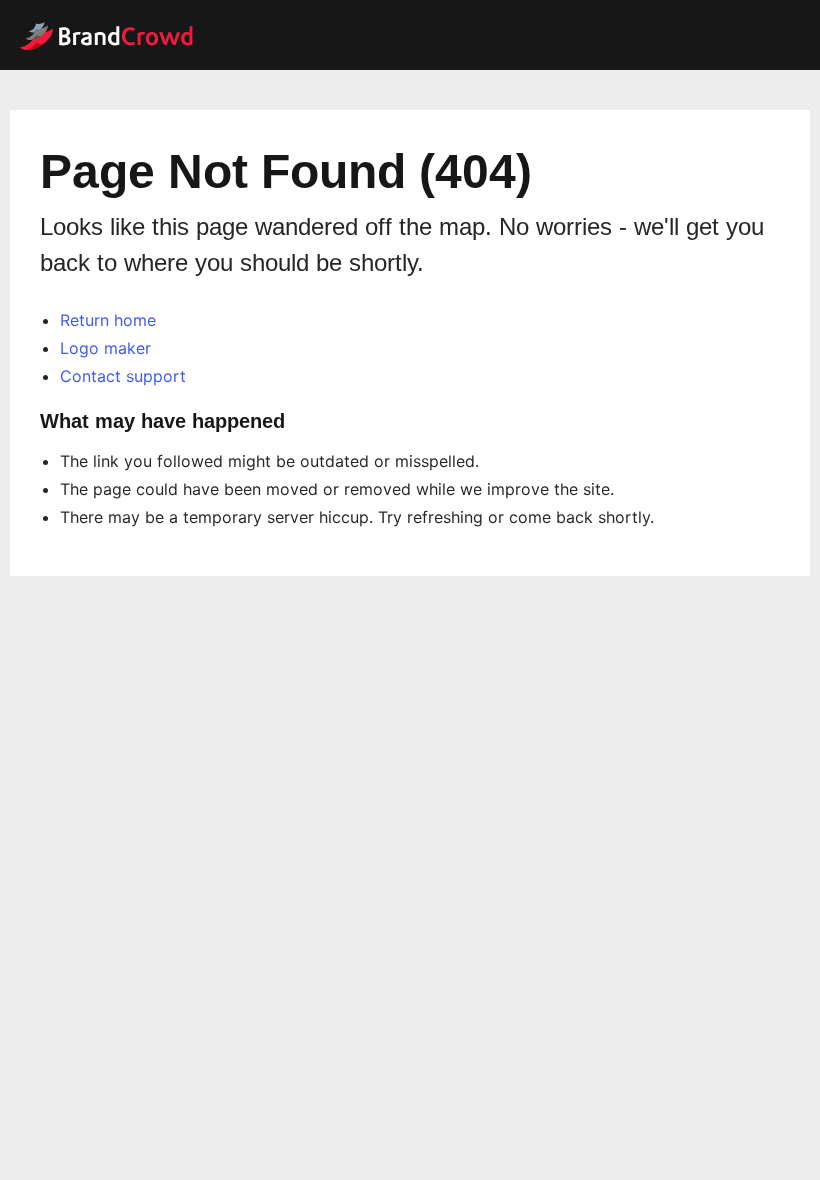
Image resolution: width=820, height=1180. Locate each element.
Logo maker (105, 348)
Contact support (123, 376)
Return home (108, 320)
